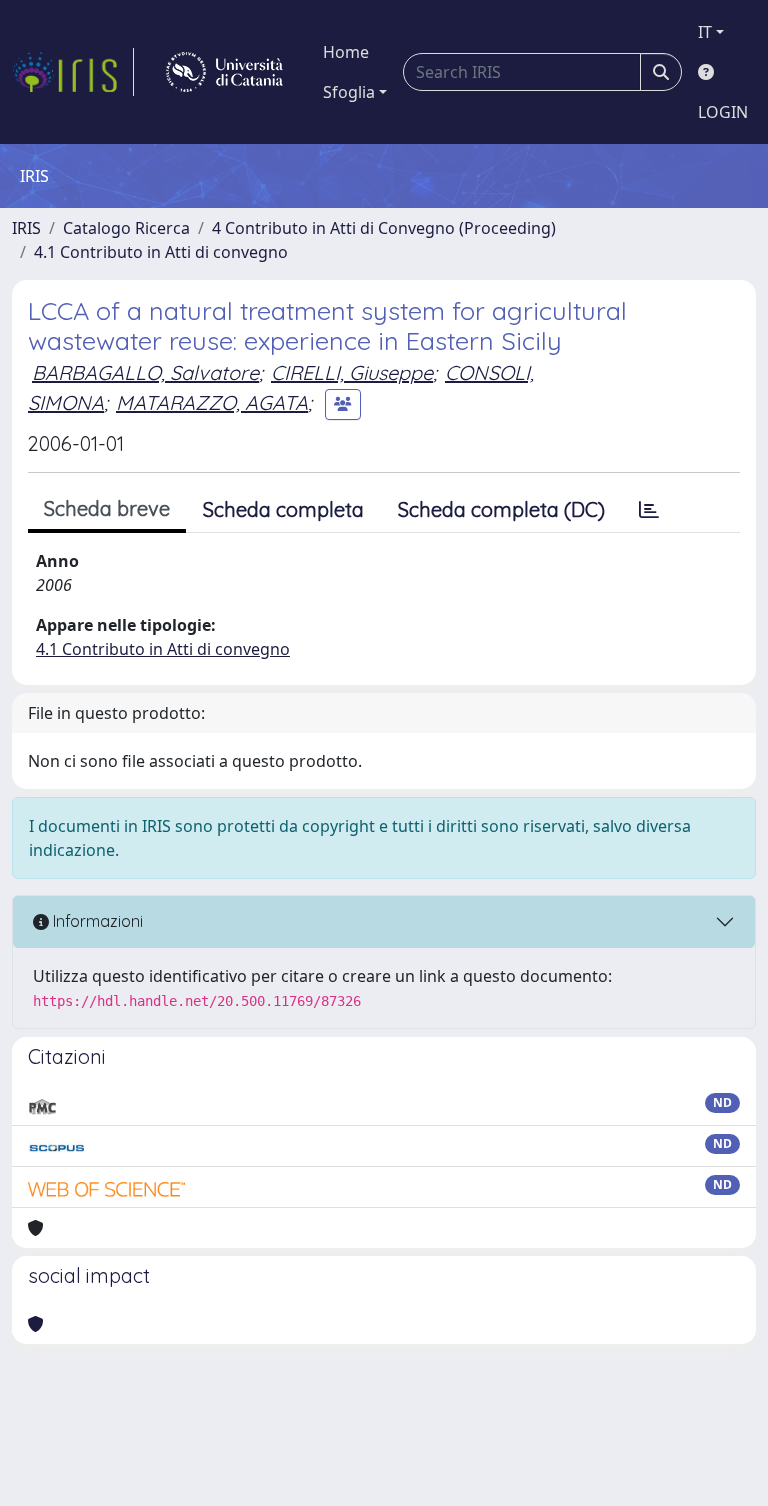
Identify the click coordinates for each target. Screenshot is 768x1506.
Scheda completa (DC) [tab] (501, 509)
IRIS (26, 228)
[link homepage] (73, 72)
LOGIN (723, 112)
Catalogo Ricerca (126, 228)
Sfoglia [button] (349, 92)
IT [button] (705, 32)
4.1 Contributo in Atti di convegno (161, 252)
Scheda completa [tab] (283, 509)
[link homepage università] (224, 72)
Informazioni (96, 921)
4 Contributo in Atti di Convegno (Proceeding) (384, 228)
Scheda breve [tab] (107, 508)
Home (346, 52)
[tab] (649, 510)
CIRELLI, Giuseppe (352, 372)
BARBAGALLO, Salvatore (145, 372)
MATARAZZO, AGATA (212, 402)
